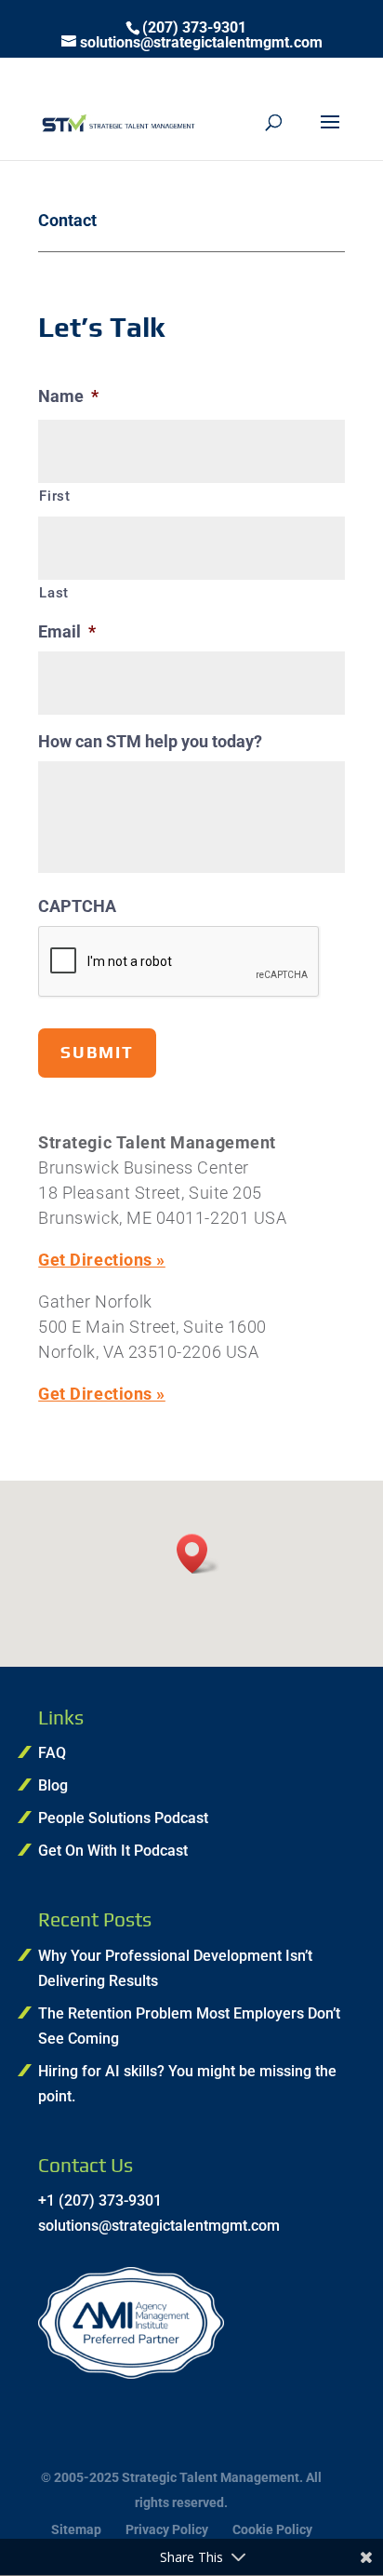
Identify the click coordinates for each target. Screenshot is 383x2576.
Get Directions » (102, 1260)
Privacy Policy (167, 2529)
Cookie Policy (272, 2529)
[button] (198, 1554)
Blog (53, 1785)
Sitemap (76, 2529)
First (54, 496)
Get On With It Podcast (113, 1851)
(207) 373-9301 (194, 28)
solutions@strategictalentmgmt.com (159, 2226)
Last (54, 593)
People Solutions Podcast (123, 1818)
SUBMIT (97, 1052)
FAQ (52, 1753)
